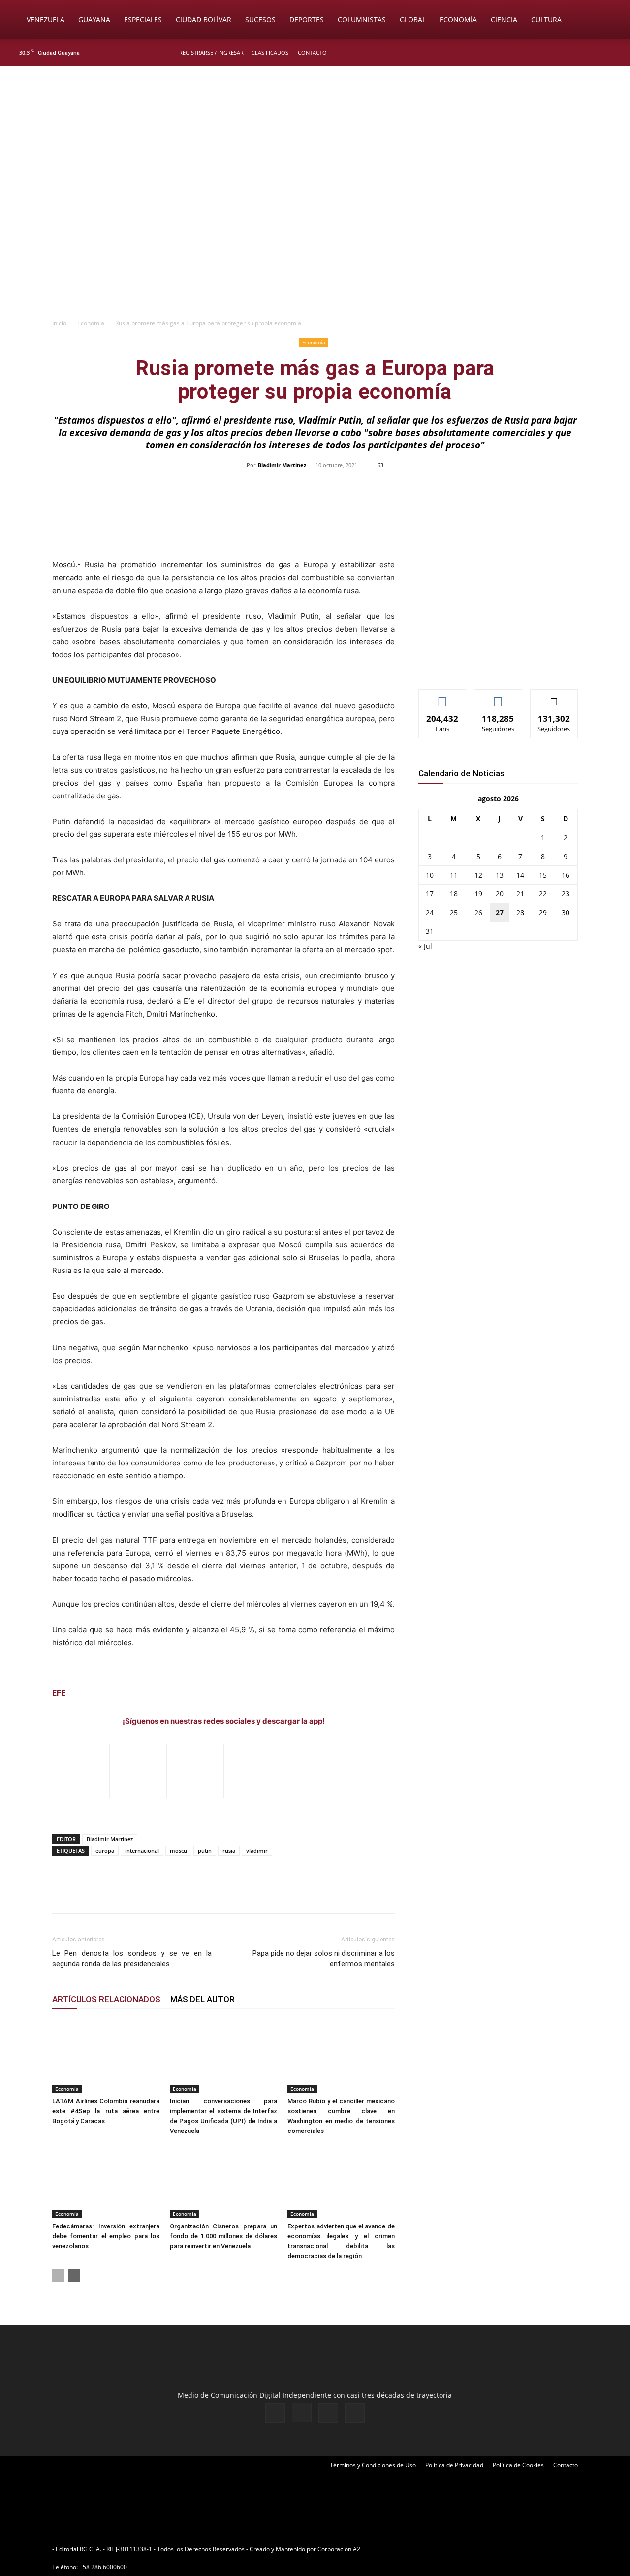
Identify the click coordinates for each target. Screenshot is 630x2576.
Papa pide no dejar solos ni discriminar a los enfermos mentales (324, 1958)
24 (430, 912)
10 (430, 875)
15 (543, 875)
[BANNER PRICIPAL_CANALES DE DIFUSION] (315, 122)
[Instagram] (580, 53)
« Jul (425, 946)
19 (478, 894)
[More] (523, 487)
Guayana (94, 19)
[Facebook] (564, 53)
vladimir (257, 1851)
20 (500, 894)
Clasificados (270, 52)
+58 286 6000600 (103, 2567)
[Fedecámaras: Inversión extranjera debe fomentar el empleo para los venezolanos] (106, 2181)
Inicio (59, 323)
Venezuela (46, 19)
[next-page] (74, 2275)
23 (566, 894)
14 (520, 875)
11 (454, 875)
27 (500, 912)
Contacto (312, 52)
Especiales (143, 19)
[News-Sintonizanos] (492, 665)
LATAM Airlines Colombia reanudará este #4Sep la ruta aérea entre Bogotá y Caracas (106, 2111)
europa (105, 1851)
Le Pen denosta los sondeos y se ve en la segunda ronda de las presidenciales (132, 1958)
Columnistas (362, 19)
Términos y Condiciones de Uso (373, 2465)
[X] (597, 53)
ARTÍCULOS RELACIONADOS (106, 1999)
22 (543, 894)
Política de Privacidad (454, 2465)
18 (454, 894)
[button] (608, 20)
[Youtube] (613, 53)
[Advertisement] (315, 239)
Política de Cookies (518, 2465)
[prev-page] (58, 2275)
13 (500, 875)
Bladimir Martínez (282, 465)
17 (430, 894)
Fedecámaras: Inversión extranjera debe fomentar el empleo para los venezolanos (106, 2236)
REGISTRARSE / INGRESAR (211, 52)
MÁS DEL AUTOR (203, 1999)
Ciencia (504, 19)
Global (413, 19)
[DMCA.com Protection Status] (439, 2549)
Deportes (307, 19)
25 (454, 912)
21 (520, 894)
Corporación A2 (339, 2549)
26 (478, 912)
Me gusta (443, 697)
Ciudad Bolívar (204, 19)
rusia (229, 1851)
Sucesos (260, 19)
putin (205, 1851)
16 (566, 875)
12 (478, 875)
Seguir (498, 697)
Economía (458, 19)
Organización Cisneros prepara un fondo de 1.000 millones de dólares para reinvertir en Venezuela (223, 2236)
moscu (178, 1851)
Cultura (546, 19)
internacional (142, 1851)
